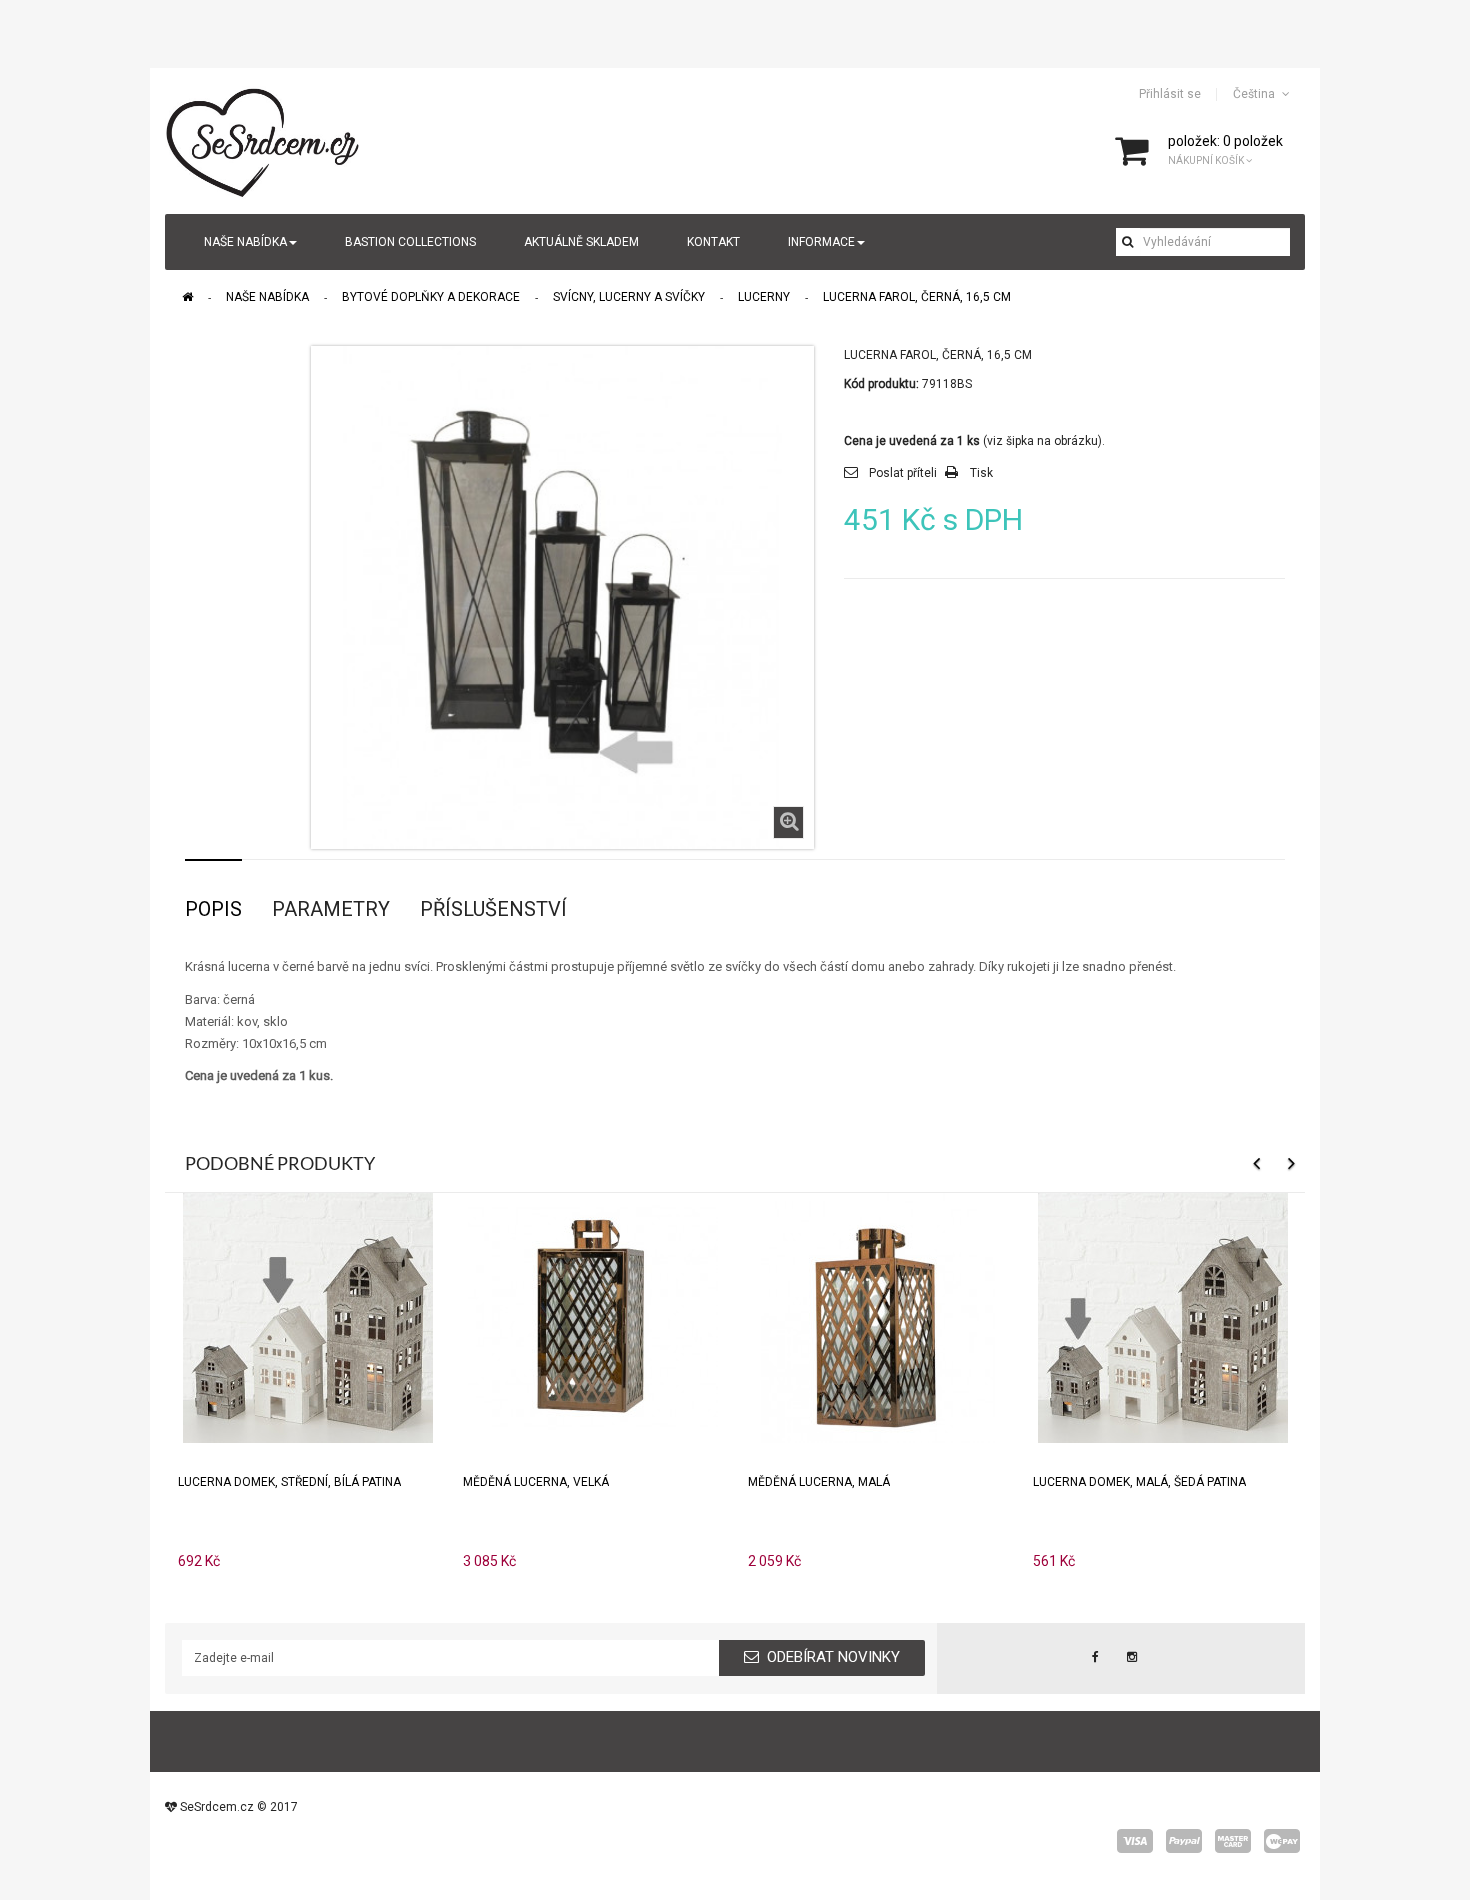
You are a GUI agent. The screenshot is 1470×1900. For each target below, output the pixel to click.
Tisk (981, 473)
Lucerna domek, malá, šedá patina (1139, 1482)
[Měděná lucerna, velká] (593, 1316)
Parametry (331, 909)
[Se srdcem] (264, 140)
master (1233, 1841)
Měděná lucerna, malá (819, 1482)
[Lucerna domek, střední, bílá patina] (308, 1316)
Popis (213, 909)
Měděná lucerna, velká (536, 1482)
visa (1135, 1841)
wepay (1282, 1841)
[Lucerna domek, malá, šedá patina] (1163, 1316)
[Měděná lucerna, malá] (878, 1316)
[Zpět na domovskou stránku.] (187, 297)
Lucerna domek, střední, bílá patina (289, 1482)
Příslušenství (493, 909)
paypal (1184, 1841)
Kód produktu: (881, 384)
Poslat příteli (903, 473)
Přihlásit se (1170, 94)
